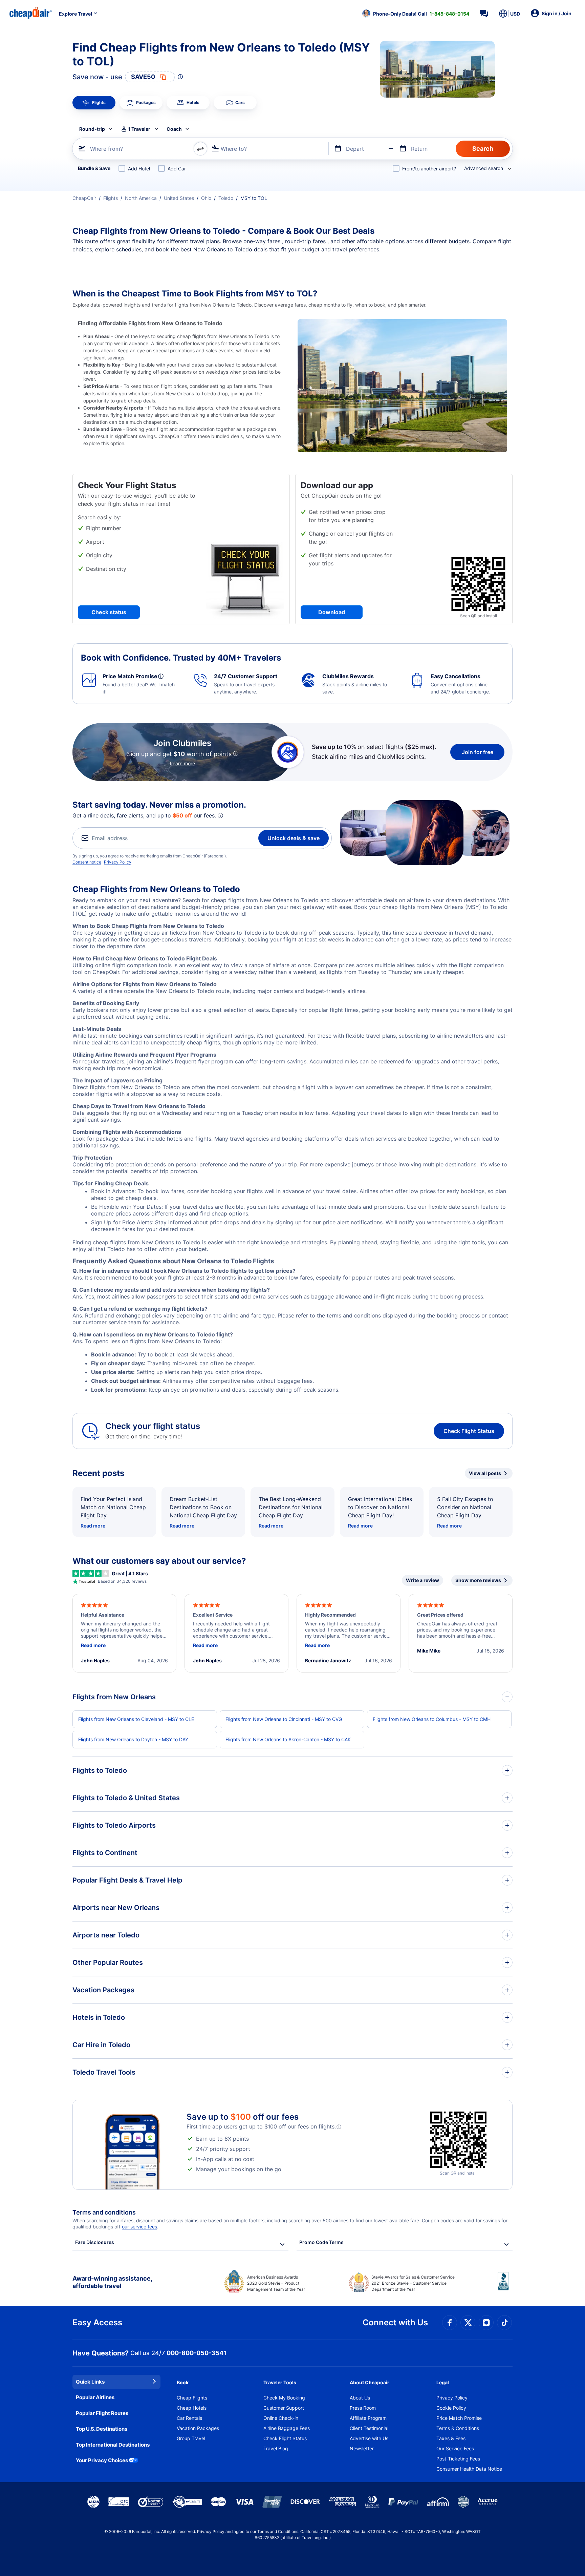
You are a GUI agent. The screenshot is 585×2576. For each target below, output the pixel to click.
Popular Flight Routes (102, 2413)
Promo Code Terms (321, 2242)
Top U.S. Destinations (102, 2429)
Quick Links (90, 2382)
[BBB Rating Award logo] (505, 2286)
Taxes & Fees (451, 2438)
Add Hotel (139, 169)
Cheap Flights (192, 2398)
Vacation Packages (198, 2428)
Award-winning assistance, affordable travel (112, 2282)
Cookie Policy (451, 2408)
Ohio (206, 198)
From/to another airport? (429, 169)
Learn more (182, 763)
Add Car (177, 169)
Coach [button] (174, 129)
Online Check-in (281, 2418)
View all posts (485, 1473)
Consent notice (87, 862)
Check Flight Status (469, 1431)
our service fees (139, 2227)
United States (179, 198)
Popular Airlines (95, 2397)
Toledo (226, 198)
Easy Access (97, 2322)
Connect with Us (395, 2322)
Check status (109, 612)
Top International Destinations (113, 2445)
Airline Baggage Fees (287, 2428)
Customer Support (284, 2408)
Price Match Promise (459, 2418)
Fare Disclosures (95, 2242)
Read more (93, 1526)
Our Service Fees (455, 2448)
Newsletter (362, 2448)
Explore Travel (75, 14)
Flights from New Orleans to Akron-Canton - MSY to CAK (288, 1739)
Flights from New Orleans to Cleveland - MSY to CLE (136, 1719)
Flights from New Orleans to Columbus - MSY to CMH (432, 1719)
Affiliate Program (368, 2418)
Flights (111, 198)
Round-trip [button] (92, 129)
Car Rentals (189, 2418)
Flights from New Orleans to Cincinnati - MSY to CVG (284, 1719)
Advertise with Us (369, 2438)
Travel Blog (276, 2448)
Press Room (363, 2408)
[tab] (94, 103)
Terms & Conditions (458, 2428)
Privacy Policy (118, 862)
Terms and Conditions (278, 2531)
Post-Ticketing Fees (458, 2459)
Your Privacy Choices (102, 2460)
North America (141, 198)
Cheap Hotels (192, 2408)
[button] (416, 14)
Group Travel (191, 2438)
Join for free (478, 752)
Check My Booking (284, 2398)
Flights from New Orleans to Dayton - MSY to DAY (133, 1739)
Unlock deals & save (294, 838)
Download (332, 612)
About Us (360, 2398)
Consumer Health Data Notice (469, 2469)
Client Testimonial (369, 2428)
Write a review (422, 1580)
